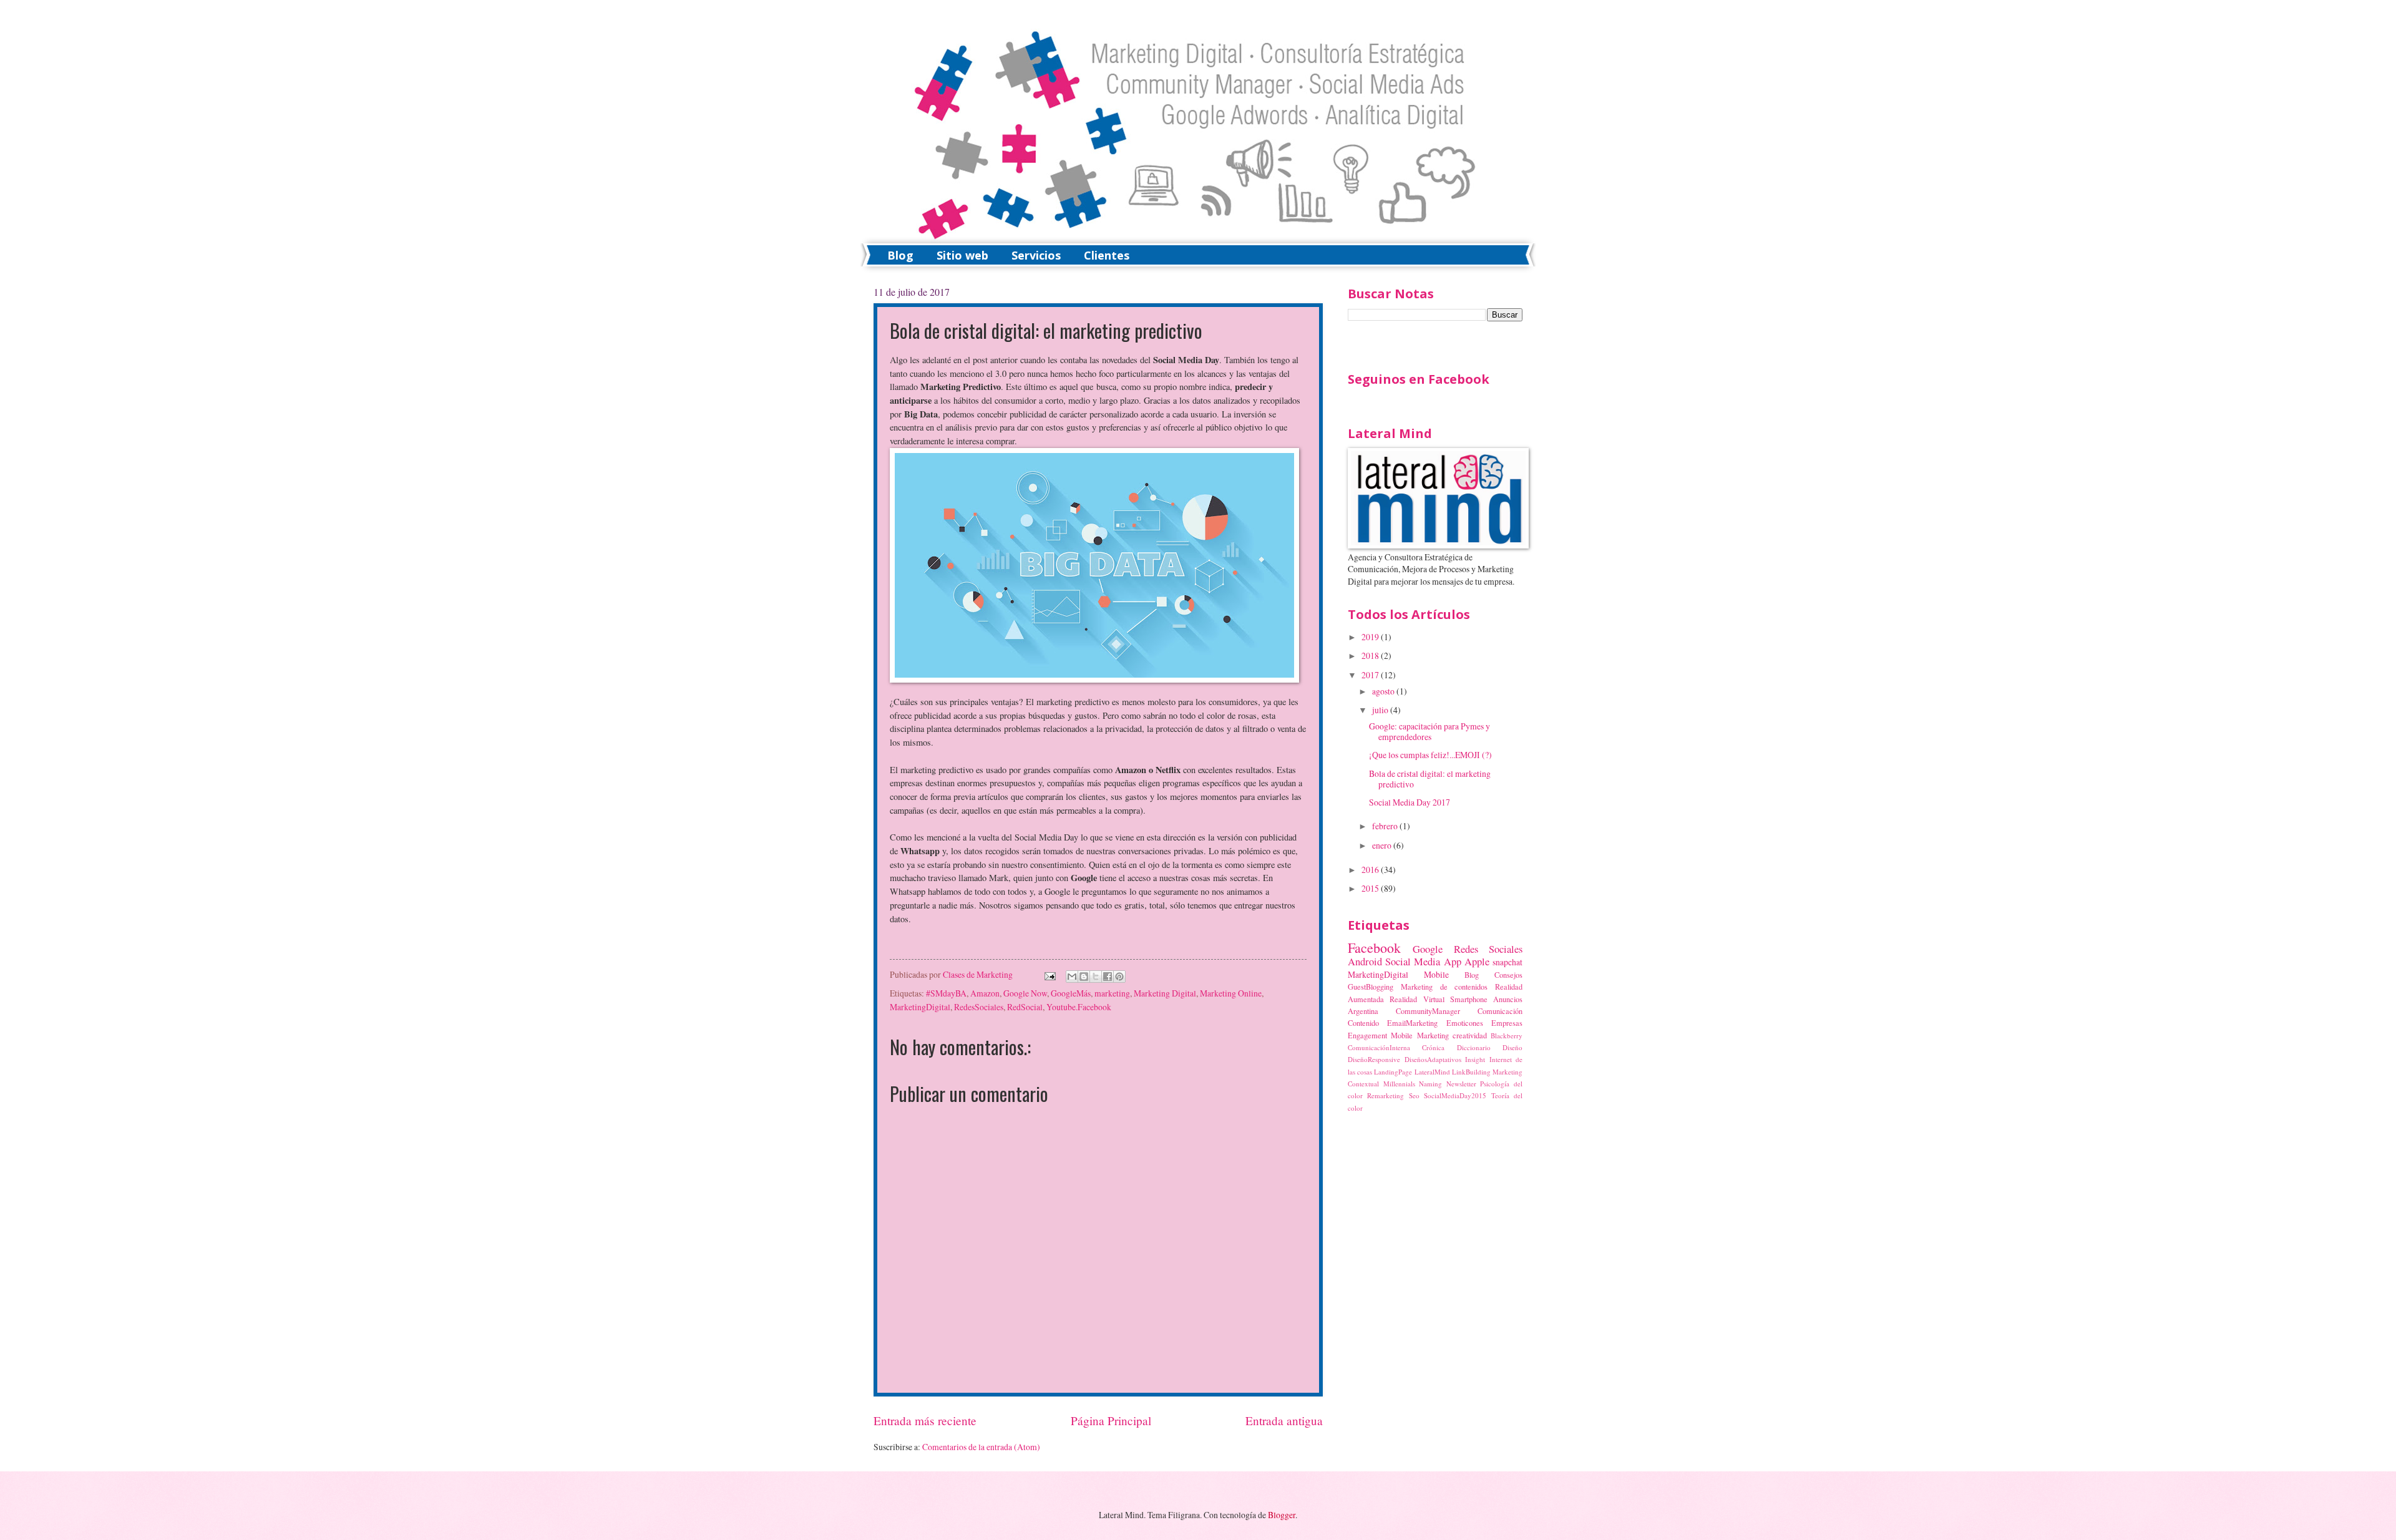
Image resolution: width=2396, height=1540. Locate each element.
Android (1365, 962)
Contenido (1363, 1023)
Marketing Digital (1165, 993)
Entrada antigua (1284, 1421)
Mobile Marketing (1420, 1035)
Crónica (1433, 1047)
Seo (1414, 1095)
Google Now (1025, 993)
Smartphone (1469, 999)
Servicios (1036, 255)
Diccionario (1474, 1047)
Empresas (1507, 1023)
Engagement (1367, 1035)
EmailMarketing (1412, 1023)
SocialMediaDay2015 (1455, 1095)
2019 (1371, 637)
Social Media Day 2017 (1410, 802)
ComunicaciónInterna (1379, 1047)
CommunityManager (1428, 1011)
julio (1381, 710)
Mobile (1436, 974)
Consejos (1508, 975)
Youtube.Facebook (1079, 1007)
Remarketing (1385, 1095)
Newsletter (1461, 1084)
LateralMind (1432, 1072)
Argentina (1363, 1011)
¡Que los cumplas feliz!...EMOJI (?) (1430, 755)
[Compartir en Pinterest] (1119, 977)
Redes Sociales (1488, 949)
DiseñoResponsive (1374, 1059)
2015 (1371, 888)
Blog (900, 255)
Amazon (985, 993)
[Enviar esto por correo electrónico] (1072, 977)
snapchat (1507, 962)
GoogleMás (1071, 993)
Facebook (1374, 948)
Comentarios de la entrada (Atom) (981, 1447)
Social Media (1413, 962)
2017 (1371, 675)
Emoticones (1465, 1023)
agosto (1384, 691)
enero (1383, 845)
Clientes (1107, 255)
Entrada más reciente (925, 1421)
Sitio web (962, 255)
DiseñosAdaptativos (1433, 1059)
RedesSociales (979, 1007)
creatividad (1470, 1035)
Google (1428, 949)
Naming (1430, 1084)
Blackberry (1507, 1036)
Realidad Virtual (1417, 999)
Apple (1477, 962)
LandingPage (1393, 1072)
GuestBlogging (1371, 987)
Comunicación (1500, 1011)
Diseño (1512, 1047)
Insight (1475, 1059)
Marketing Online (1231, 993)
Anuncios (1508, 999)
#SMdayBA (946, 993)
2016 (1371, 870)
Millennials (1399, 1084)
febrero (1386, 826)
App (1453, 962)
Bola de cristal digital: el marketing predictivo (1430, 779)
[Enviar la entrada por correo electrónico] (1049, 974)
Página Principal (1111, 1421)
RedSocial (1025, 1007)
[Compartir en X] (1096, 977)
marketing (1112, 993)
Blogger (1282, 1515)
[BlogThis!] (1084, 977)
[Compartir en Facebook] (1108, 977)
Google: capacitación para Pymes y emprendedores (1429, 731)
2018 (1371, 655)
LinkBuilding (1471, 1072)
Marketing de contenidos (1444, 987)
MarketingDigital (920, 1007)
